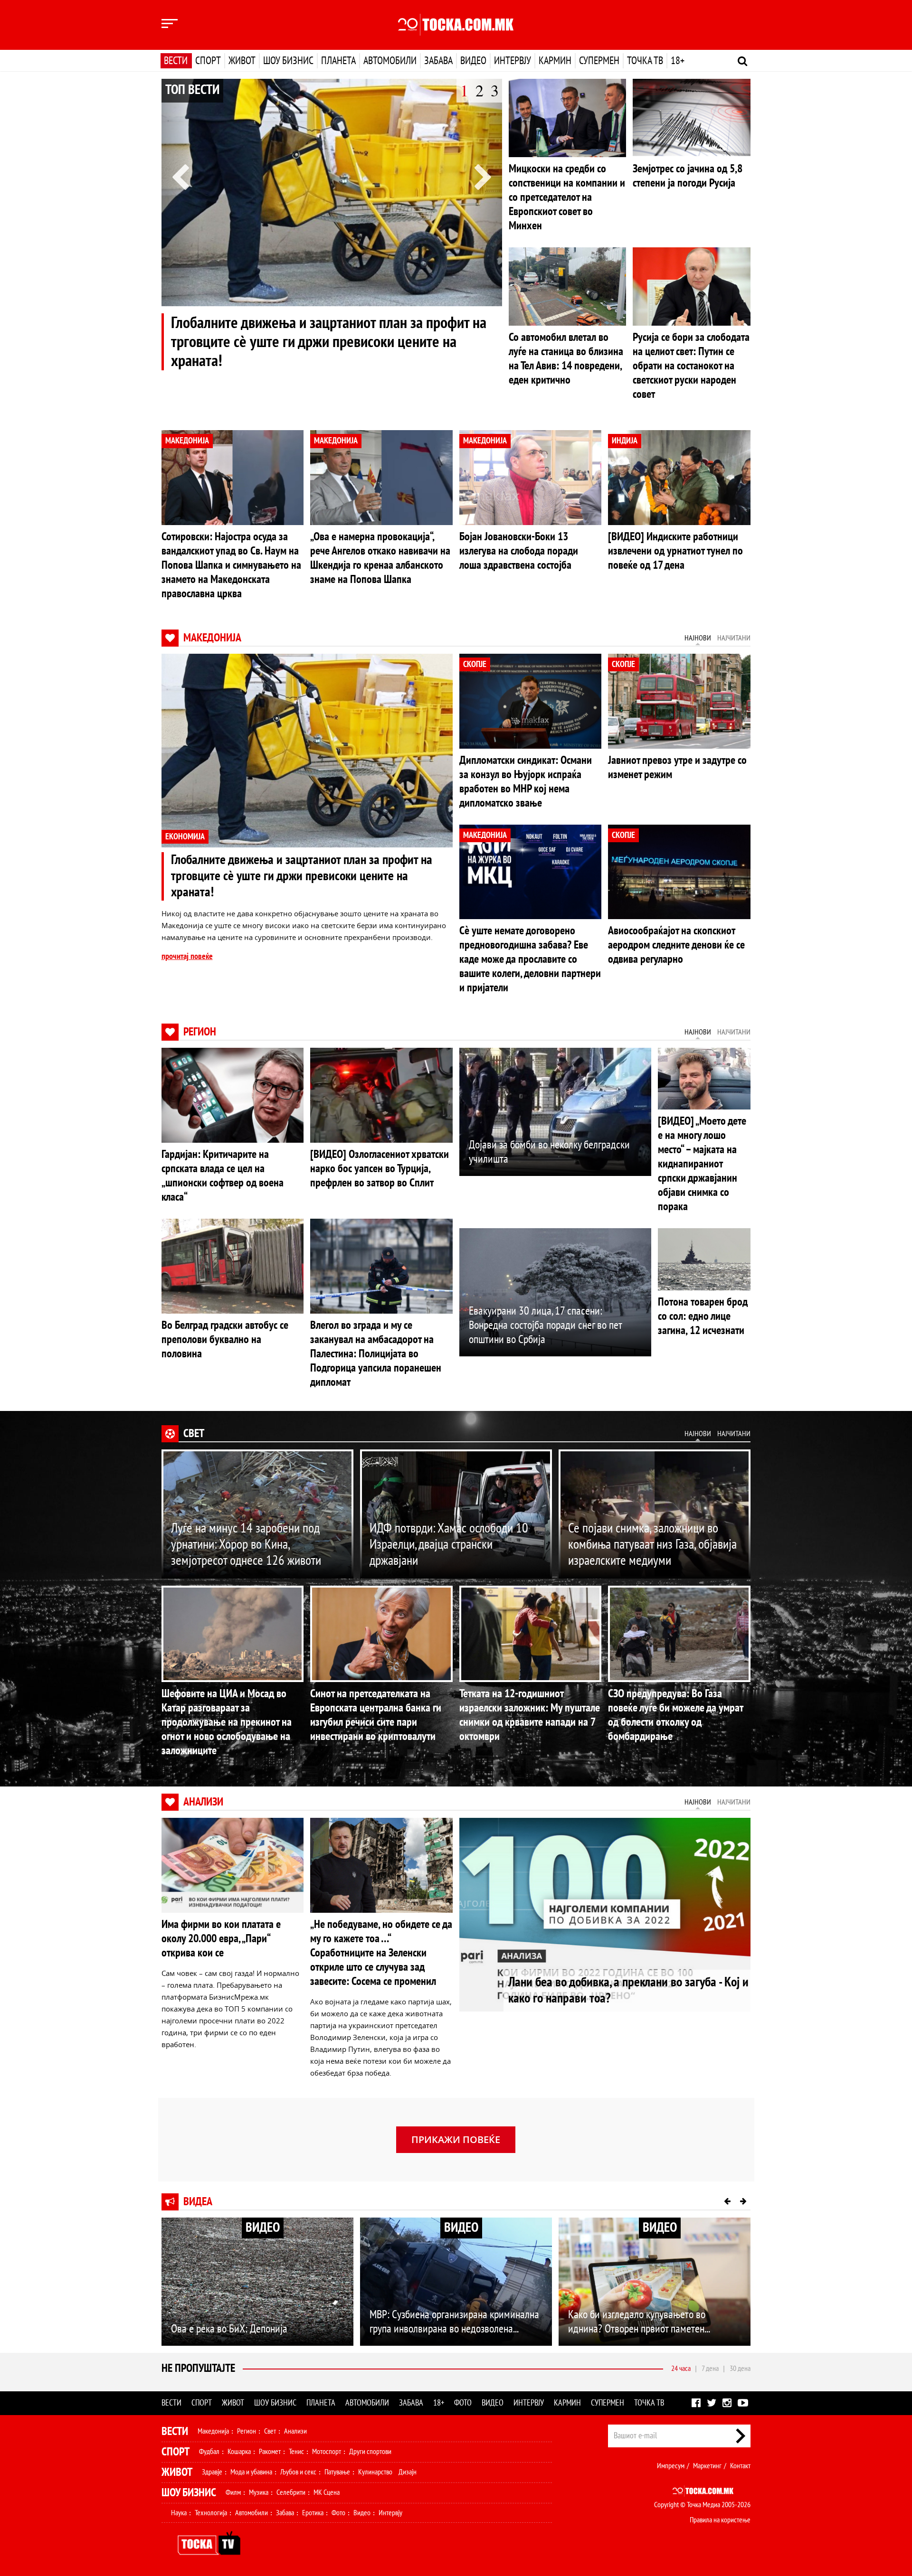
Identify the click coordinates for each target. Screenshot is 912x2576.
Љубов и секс (298, 2472)
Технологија (211, 2513)
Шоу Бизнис (189, 2493)
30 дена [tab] (740, 2369)
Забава (438, 61)
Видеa (198, 2202)
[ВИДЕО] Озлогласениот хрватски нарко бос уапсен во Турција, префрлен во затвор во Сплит (380, 1169)
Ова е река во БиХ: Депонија (229, 2329)
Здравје (212, 2472)
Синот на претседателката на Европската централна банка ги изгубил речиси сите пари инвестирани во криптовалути (376, 1715)
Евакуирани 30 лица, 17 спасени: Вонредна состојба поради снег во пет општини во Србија (545, 1325)
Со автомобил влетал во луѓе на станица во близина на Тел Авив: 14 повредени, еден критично (566, 359)
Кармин (555, 61)
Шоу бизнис (288, 61)
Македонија (212, 638)
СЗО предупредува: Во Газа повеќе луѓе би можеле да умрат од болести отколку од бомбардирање (675, 1715)
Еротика (313, 2513)
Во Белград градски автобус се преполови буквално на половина (225, 1340)
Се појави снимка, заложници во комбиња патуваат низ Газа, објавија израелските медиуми (652, 1545)
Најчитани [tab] (734, 638)
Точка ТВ (645, 61)
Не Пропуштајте (198, 2368)
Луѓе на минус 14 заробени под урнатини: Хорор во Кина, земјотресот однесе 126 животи (246, 1545)
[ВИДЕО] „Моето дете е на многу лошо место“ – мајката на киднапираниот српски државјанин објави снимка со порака (702, 1164)
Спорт (208, 61)
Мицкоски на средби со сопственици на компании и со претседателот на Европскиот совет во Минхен (567, 197)
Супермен (599, 61)
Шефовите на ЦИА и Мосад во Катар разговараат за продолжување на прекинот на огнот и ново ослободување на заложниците (227, 1722)
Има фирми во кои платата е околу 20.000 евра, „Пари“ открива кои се (221, 1939)
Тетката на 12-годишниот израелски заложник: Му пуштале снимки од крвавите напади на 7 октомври (530, 1715)
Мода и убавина (251, 2472)
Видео (473, 61)
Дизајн (408, 2472)
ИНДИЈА (625, 441)
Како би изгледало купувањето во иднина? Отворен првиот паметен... (639, 2322)
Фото (463, 2403)
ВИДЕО (263, 2228)
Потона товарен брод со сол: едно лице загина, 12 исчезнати (703, 1316)
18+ (678, 61)
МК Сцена (327, 2492)
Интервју (513, 61)
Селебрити (291, 2492)
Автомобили (390, 61)
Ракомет (270, 2452)
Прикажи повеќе (456, 2139)
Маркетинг (707, 2466)
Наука (179, 2513)
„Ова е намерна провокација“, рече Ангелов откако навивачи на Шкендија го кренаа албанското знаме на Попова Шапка (380, 558)
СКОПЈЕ (475, 664)
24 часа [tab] (681, 2369)
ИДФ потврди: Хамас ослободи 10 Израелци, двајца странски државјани (449, 1545)
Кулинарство (375, 2472)
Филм (233, 2492)
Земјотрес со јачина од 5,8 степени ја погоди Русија (688, 176)
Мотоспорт (327, 2452)
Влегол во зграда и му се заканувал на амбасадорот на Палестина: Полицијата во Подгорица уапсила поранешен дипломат (376, 1354)
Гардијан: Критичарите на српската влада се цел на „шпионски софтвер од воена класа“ (223, 1176)
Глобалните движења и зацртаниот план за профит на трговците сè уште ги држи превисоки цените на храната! (329, 342)
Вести (176, 61)
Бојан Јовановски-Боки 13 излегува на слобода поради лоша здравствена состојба (519, 551)
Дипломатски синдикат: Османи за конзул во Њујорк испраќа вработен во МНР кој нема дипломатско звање (526, 782)
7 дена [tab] (710, 2369)
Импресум (671, 2466)
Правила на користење (720, 2520)
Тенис (296, 2452)
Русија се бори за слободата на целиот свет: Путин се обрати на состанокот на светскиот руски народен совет (691, 366)
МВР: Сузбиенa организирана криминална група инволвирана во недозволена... (454, 2322)
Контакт (740, 2466)
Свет (194, 1434)
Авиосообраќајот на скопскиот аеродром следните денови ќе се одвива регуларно (676, 945)
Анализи (203, 1802)
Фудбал (209, 2452)
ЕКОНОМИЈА (185, 837)
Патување (337, 2472)
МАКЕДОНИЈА (187, 441)
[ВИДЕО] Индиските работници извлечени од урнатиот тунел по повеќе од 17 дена (675, 551)
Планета (338, 61)
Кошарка (239, 2452)
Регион (200, 1032)
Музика (259, 2492)
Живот (242, 61)
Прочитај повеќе (187, 956)
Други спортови (370, 2452)
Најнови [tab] (698, 638)
